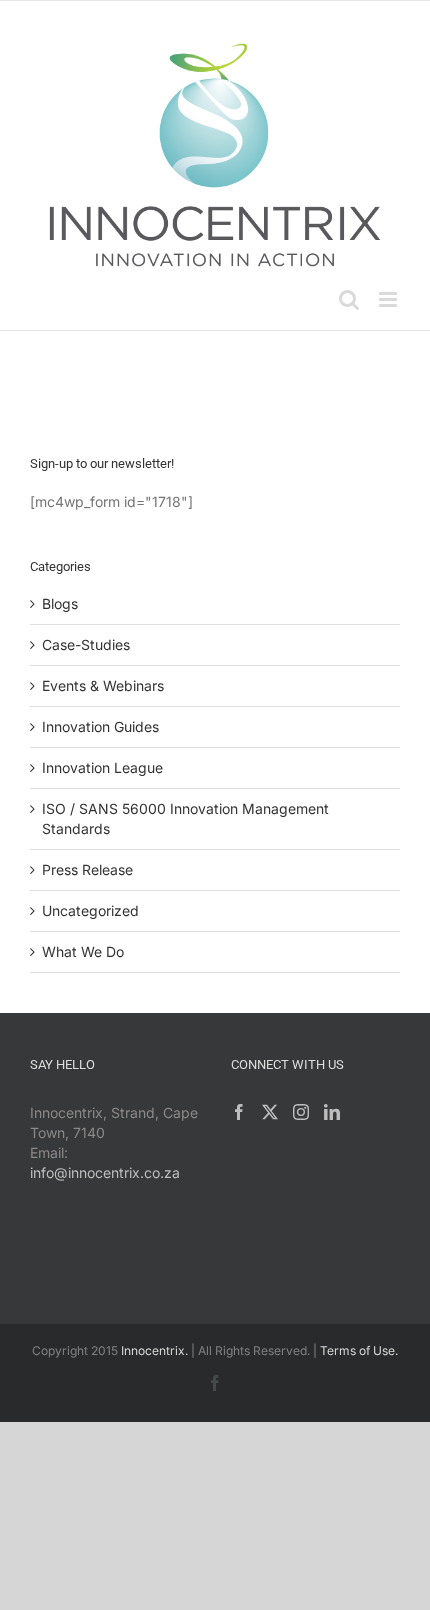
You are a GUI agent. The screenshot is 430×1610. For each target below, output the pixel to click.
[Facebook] (239, 1112)
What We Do (83, 951)
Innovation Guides (100, 726)
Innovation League (102, 767)
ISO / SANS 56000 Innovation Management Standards (185, 818)
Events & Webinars (103, 685)
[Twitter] (270, 1112)
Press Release (87, 869)
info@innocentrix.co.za (105, 1172)
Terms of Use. (359, 1350)
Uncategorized (90, 910)
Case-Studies (86, 644)
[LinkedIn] (332, 1112)
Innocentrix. (154, 1350)
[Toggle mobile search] (349, 299)
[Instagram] (301, 1112)
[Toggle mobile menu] (389, 299)
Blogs (60, 603)
